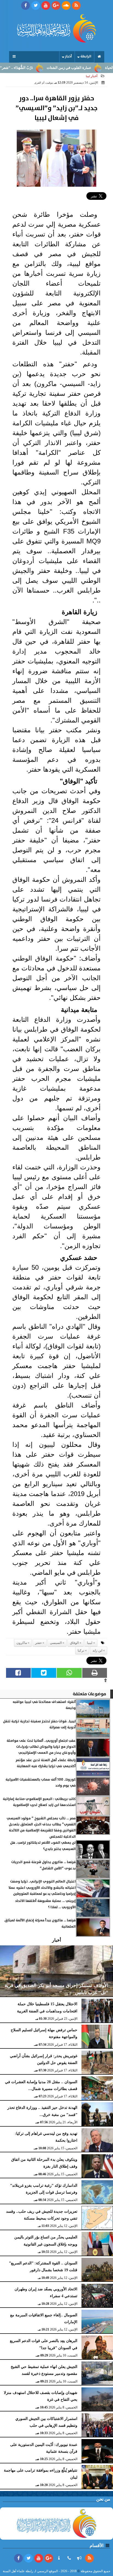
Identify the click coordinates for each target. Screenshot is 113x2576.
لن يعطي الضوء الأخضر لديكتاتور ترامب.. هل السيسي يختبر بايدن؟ (43, 1846)
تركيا (81, 1650)
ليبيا (90, 1643)
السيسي (56, 1643)
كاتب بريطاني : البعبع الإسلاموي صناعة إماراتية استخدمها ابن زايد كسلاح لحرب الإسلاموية (39, 1802)
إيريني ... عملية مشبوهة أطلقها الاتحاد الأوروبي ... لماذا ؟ (45, 1904)
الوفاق (74, 1643)
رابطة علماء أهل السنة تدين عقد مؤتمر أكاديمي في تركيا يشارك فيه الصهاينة (46, 1763)
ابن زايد (97, 1650)
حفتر (38, 1643)
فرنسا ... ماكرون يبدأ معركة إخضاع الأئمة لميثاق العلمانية (40, 1923)
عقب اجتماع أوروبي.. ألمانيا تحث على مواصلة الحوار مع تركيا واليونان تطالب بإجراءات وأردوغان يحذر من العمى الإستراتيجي (41, 1747)
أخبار (68, 56)
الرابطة (86, 56)
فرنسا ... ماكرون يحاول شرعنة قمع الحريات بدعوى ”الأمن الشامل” (43, 1865)
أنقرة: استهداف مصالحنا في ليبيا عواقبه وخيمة (44, 1705)
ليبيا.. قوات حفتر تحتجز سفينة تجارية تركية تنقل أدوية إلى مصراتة (39, 1724)
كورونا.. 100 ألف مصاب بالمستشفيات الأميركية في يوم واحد (41, 1783)
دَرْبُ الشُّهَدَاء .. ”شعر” (36, 68)
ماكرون (22, 1643)
